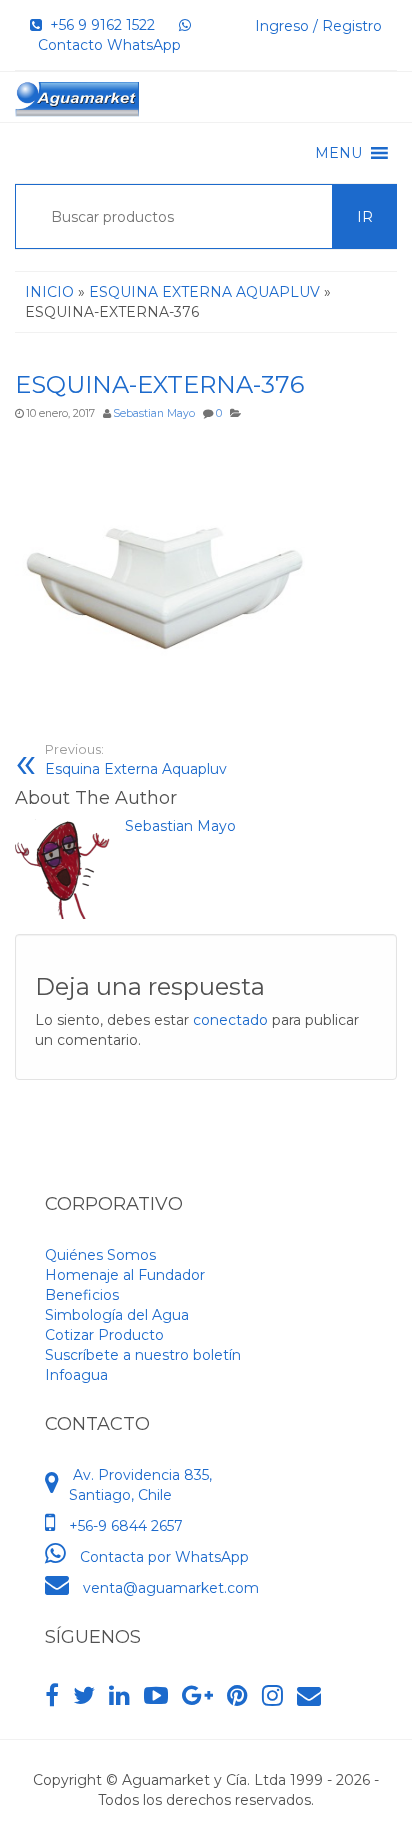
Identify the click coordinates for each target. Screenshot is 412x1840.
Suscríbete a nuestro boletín (143, 1355)
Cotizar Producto (104, 1335)
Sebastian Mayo (154, 413)
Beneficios (82, 1295)
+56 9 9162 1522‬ (98, 25)
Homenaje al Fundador (125, 1275)
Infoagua (76, 1375)
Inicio (49, 292)
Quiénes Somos (100, 1255)
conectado (230, 1020)
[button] (338, 153)
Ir (365, 217)
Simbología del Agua (117, 1315)
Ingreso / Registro (318, 26)
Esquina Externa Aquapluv (136, 760)
